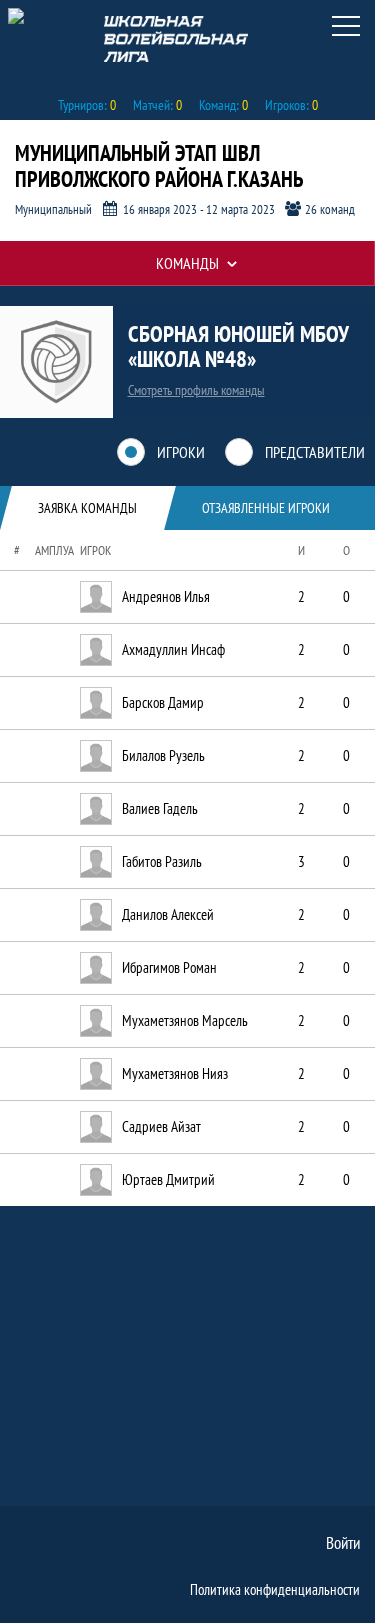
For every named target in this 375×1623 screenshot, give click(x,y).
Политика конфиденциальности (275, 1589)
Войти (343, 1543)
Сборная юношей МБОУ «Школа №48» (238, 345)
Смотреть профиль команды (196, 390)
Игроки (181, 452)
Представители (315, 452)
